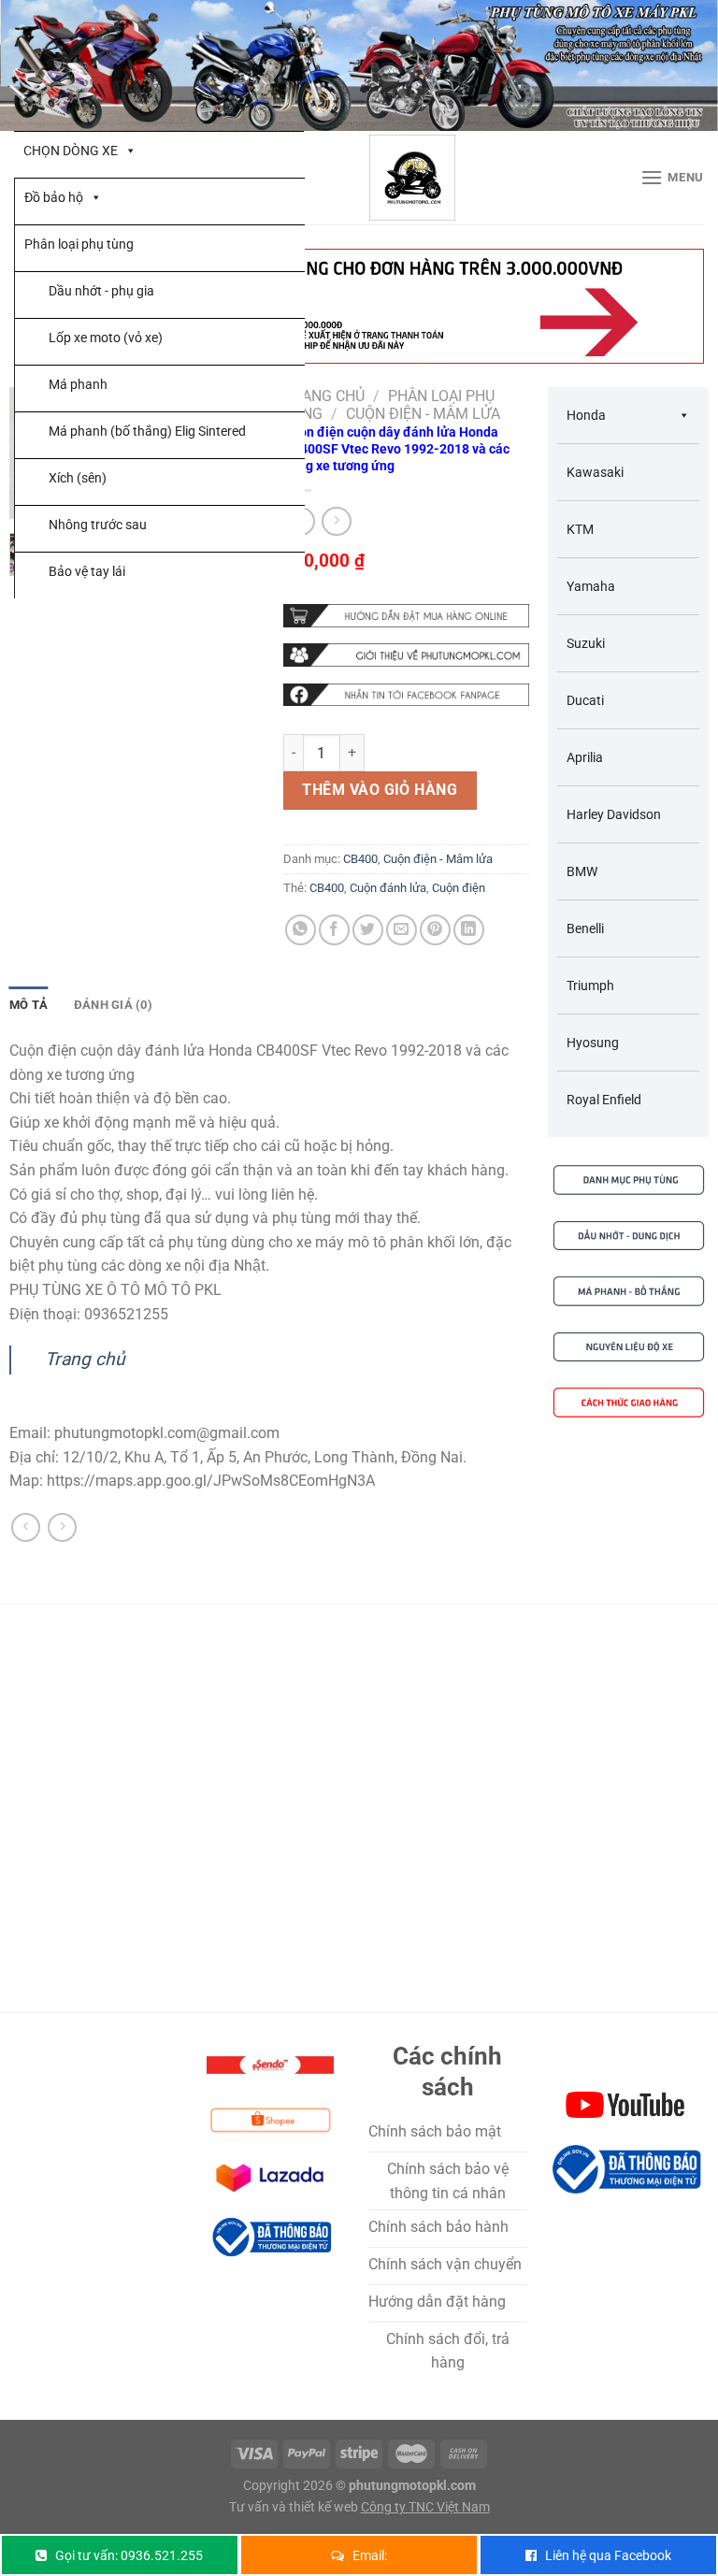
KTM (580, 529)
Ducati (585, 700)
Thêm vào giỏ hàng (380, 790)
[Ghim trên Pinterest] (435, 930)
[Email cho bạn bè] (402, 930)
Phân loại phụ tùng (79, 244)
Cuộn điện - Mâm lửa (423, 414)
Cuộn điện (459, 888)
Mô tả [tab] (29, 1005)
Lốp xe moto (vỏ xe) (106, 338)
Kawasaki (595, 472)
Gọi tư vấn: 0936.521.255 (129, 2555)
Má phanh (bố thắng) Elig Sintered (147, 431)
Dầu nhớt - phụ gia (101, 291)
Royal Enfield (604, 1100)
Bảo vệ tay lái (87, 571)
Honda (586, 415)
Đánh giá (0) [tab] (113, 1005)
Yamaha (591, 586)
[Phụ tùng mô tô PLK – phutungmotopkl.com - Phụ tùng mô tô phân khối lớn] (412, 178)
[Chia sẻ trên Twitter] (368, 930)
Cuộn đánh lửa (388, 888)
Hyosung (593, 1043)
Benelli (585, 928)
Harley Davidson (614, 814)
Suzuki (586, 643)
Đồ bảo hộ (54, 197)
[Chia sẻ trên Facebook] (334, 930)
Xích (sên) (78, 478)
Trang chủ (324, 396)
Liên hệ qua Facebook (608, 2555)
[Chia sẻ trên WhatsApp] (301, 930)
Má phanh (78, 384)
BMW (582, 871)
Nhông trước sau (98, 525)
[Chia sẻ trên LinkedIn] (469, 930)
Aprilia (585, 757)
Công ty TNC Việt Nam (425, 2507)
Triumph (590, 986)
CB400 (360, 859)
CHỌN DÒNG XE (71, 151)
